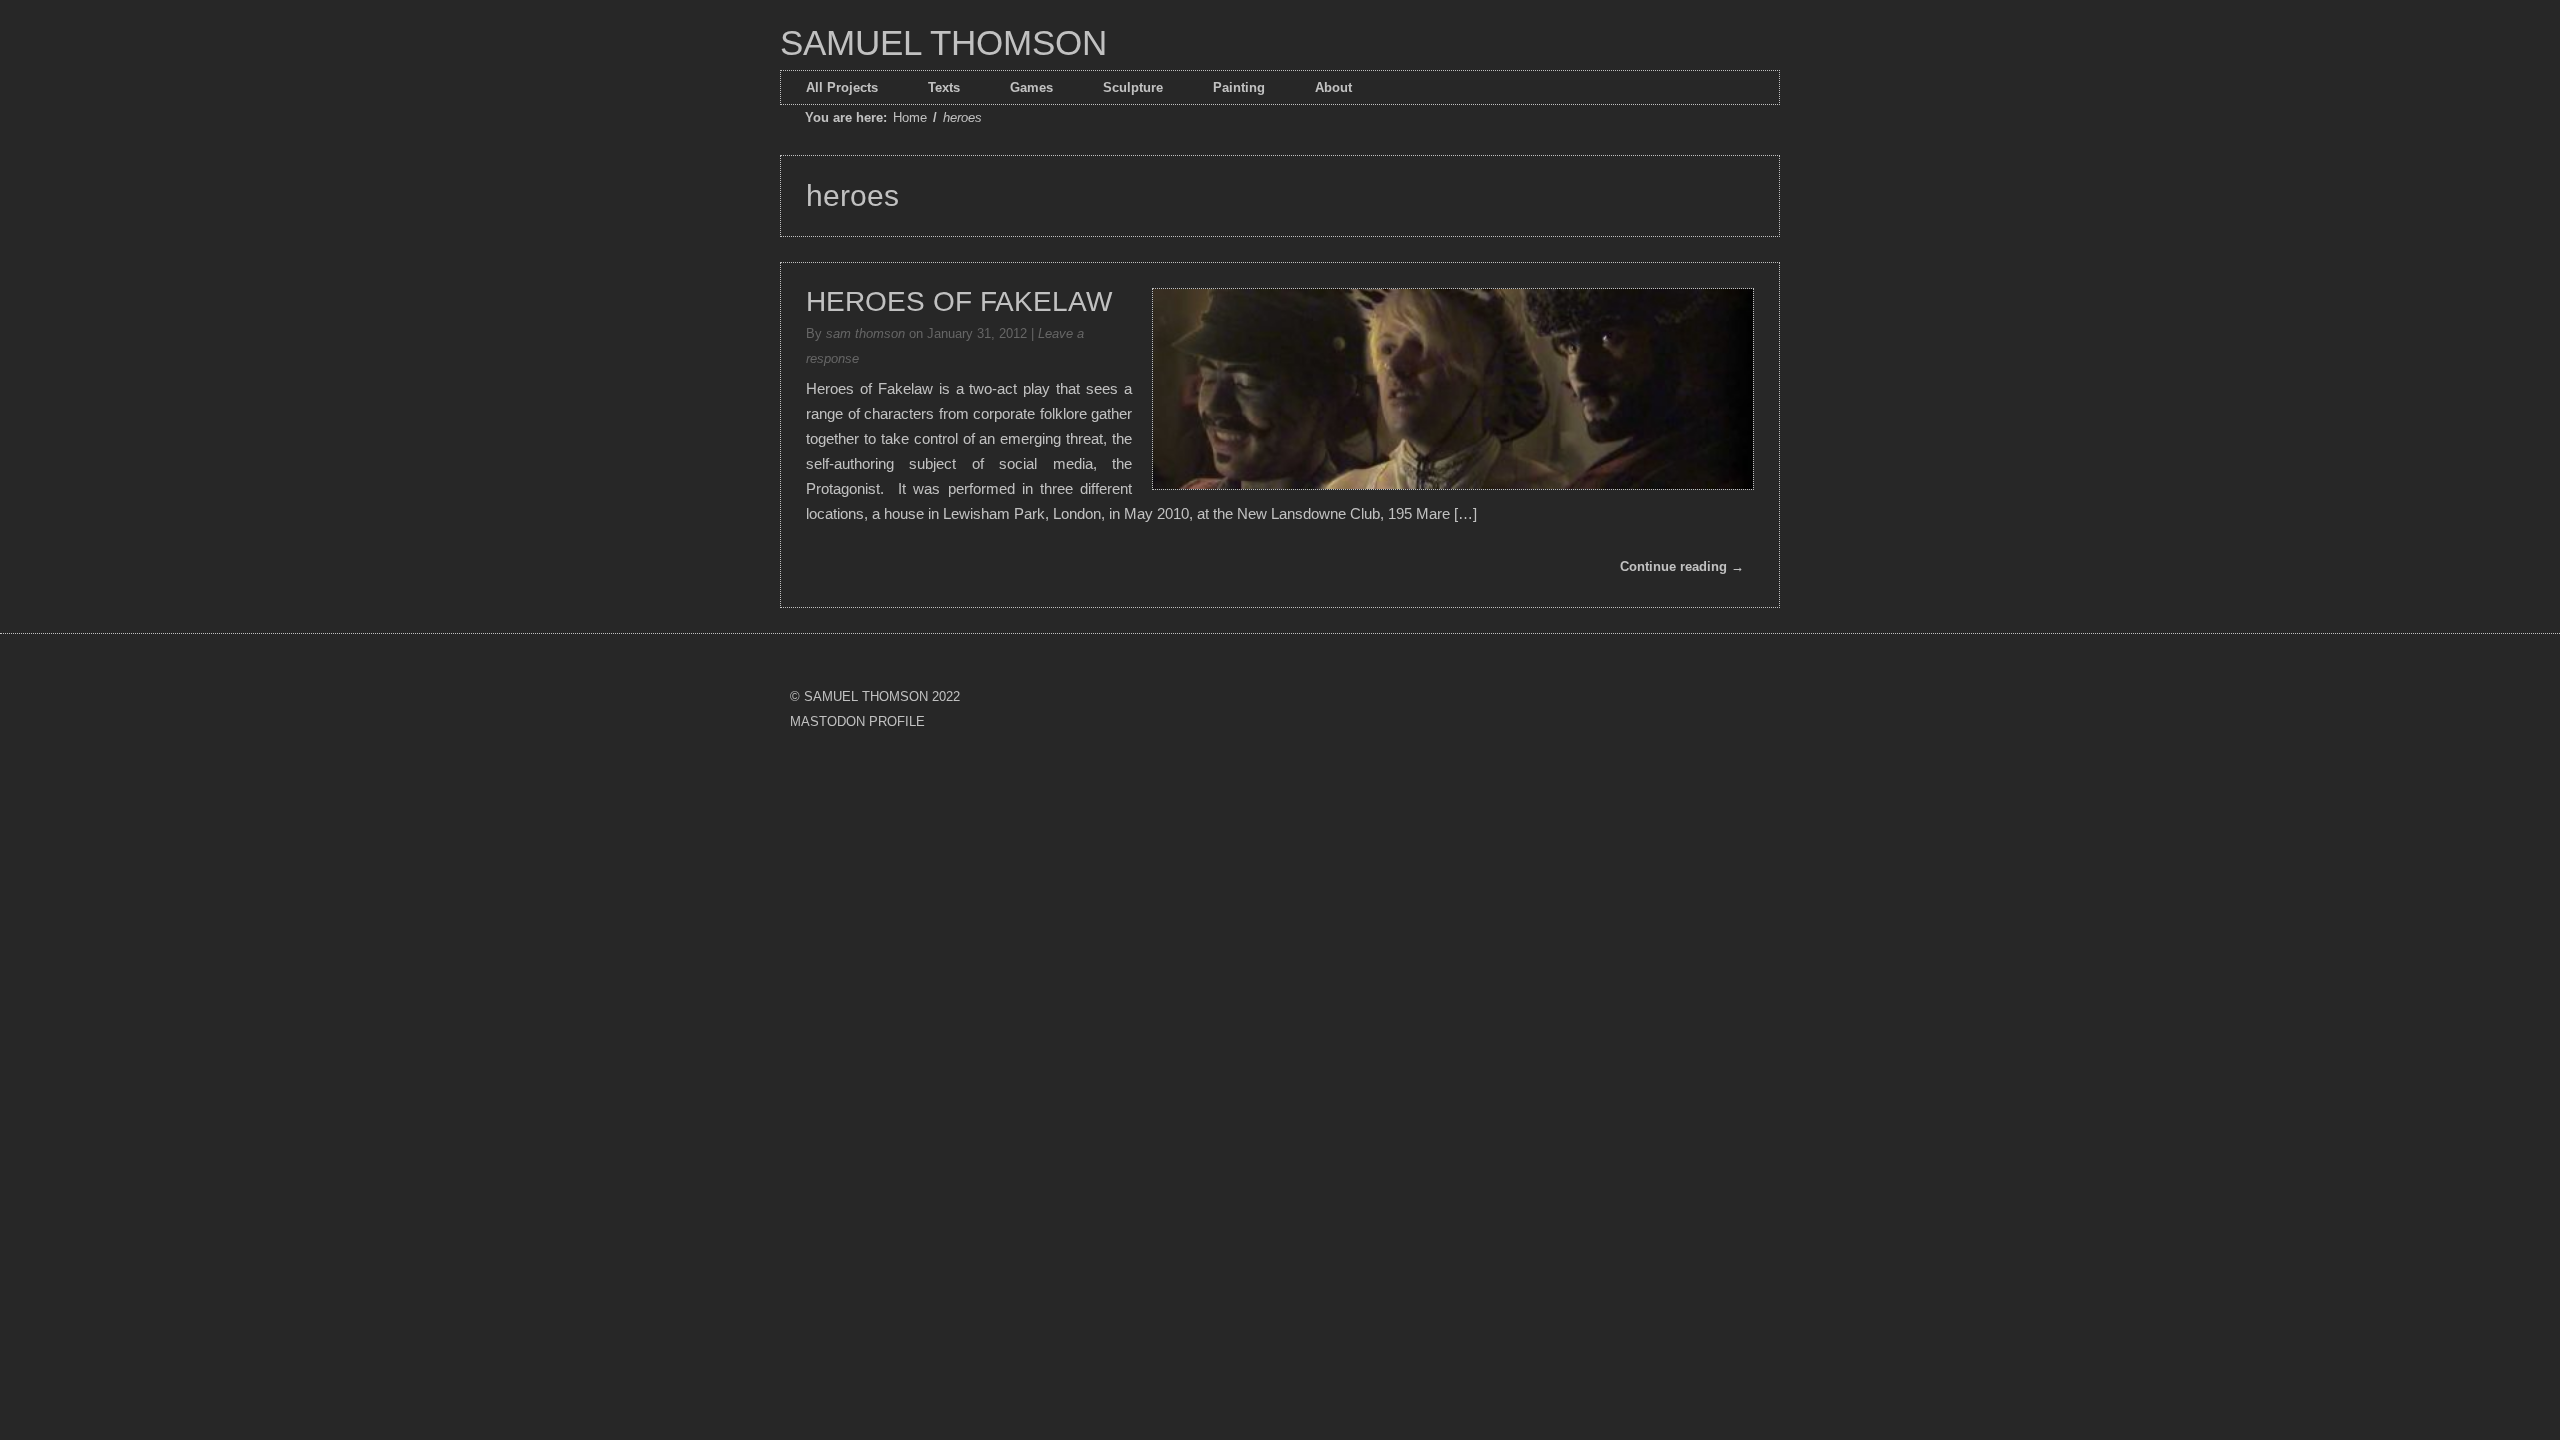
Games (1031, 87)
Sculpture (1133, 87)
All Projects (842, 87)
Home (910, 117)
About (1333, 87)
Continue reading (1682, 566)
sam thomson (865, 333)
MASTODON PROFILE (857, 721)
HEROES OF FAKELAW (959, 301)
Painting (1239, 87)
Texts (944, 87)
